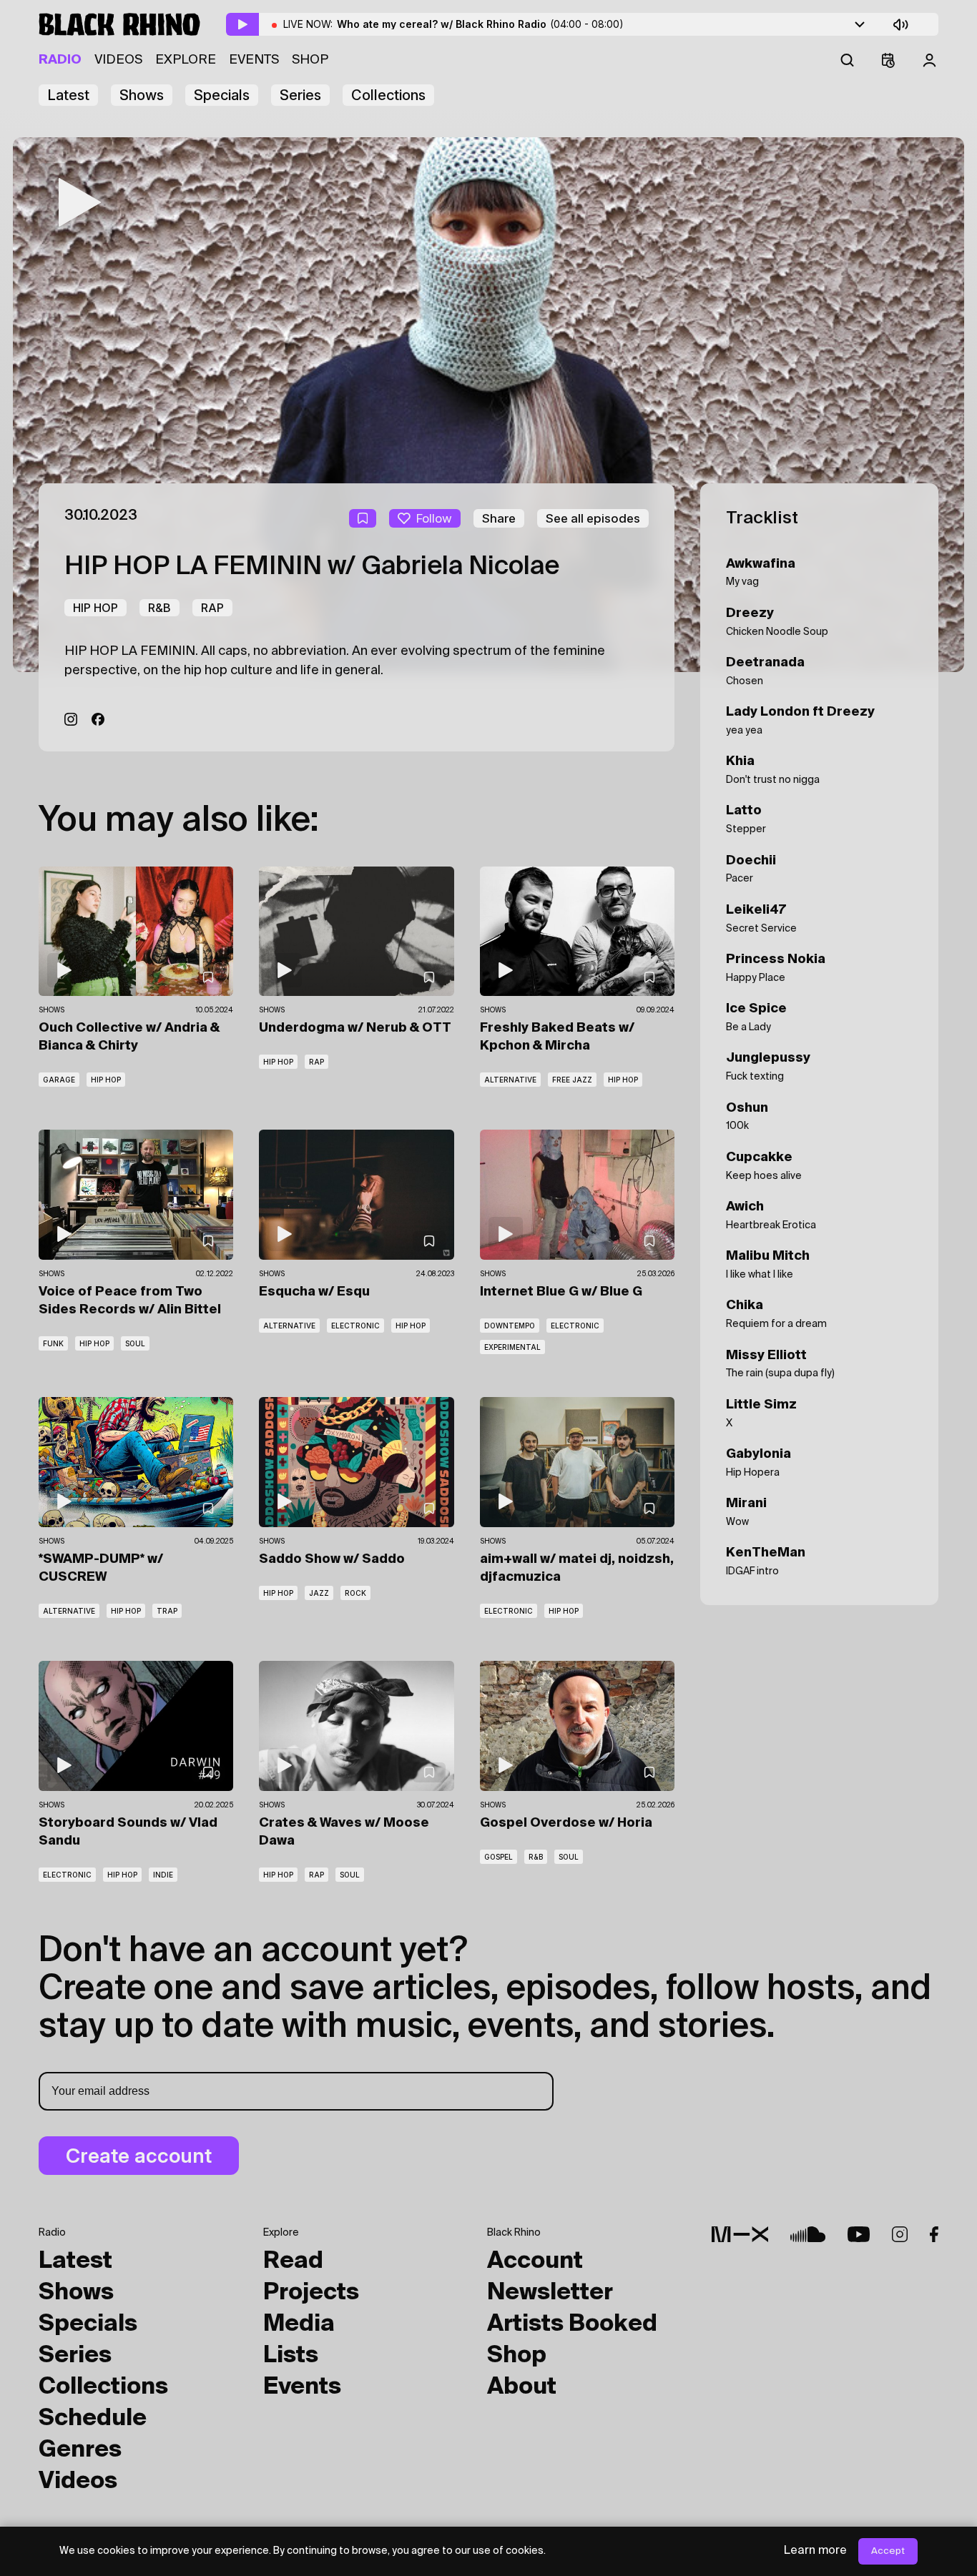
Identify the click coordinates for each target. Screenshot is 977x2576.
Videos (118, 60)
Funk (53, 1343)
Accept (888, 2551)
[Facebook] (98, 719)
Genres (80, 2450)
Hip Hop (95, 608)
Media (299, 2324)
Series (300, 95)
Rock (355, 1593)
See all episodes (593, 518)
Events (254, 60)
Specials (222, 95)
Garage (59, 1080)
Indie (163, 1875)
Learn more (815, 2551)
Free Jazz (572, 1080)
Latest (68, 95)
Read (293, 2261)
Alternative (510, 1080)
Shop (310, 60)
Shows (142, 95)
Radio (60, 60)
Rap (212, 608)
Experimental (512, 1347)
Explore (186, 60)
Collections (388, 95)
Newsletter (550, 2293)
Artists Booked (572, 2324)
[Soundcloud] (808, 2234)
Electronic (355, 1326)
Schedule (93, 2419)
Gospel (499, 1857)
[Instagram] (71, 719)
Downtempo (510, 1326)
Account (535, 2261)
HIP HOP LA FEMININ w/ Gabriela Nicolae (312, 567)
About (522, 2387)
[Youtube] (859, 2234)
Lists (291, 2356)
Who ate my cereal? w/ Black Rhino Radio (480, 24)
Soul (135, 1343)
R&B (159, 608)
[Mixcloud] (740, 2234)
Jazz (319, 1593)
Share (499, 518)
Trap (167, 1611)
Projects (311, 2293)
